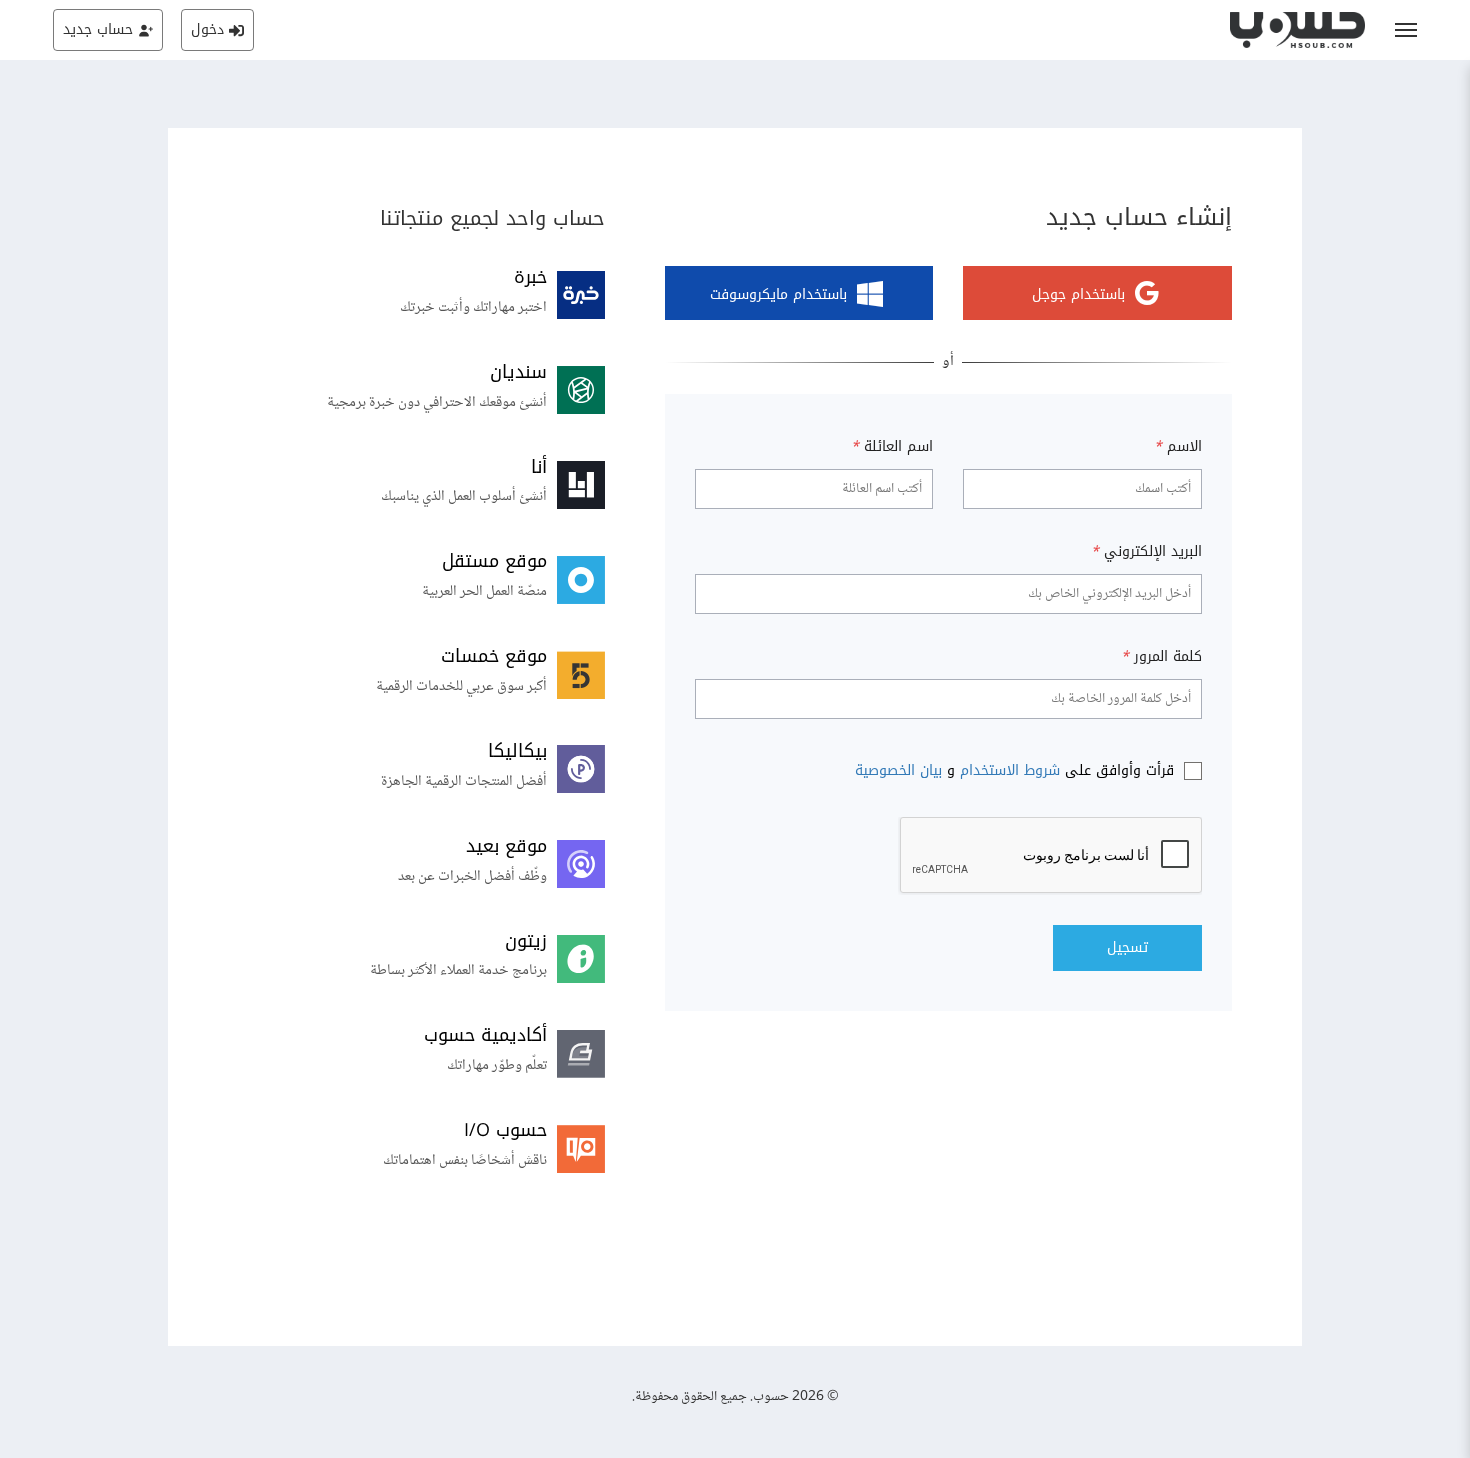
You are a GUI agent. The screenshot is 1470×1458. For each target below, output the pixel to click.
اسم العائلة (892, 447)
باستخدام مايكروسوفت (778, 295)
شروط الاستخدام (1010, 770)
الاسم (1178, 447)
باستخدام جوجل (1078, 295)
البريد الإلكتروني (1146, 552)
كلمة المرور (1161, 657)
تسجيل (1127, 947)
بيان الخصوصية (898, 770)
